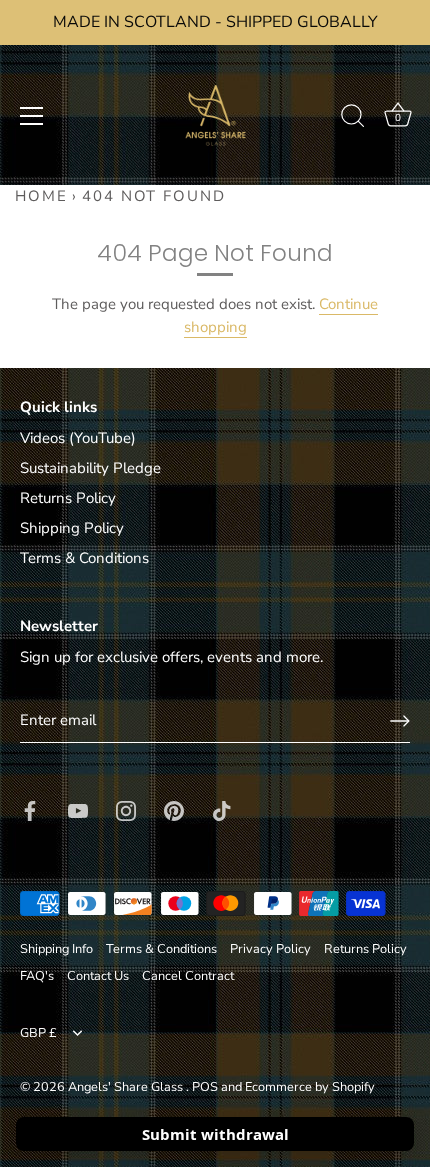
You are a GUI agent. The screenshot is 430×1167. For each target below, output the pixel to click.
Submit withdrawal (215, 1134)
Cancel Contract (188, 976)
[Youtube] (78, 809)
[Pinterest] (174, 809)
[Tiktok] (222, 809)
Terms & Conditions (84, 558)
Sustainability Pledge (90, 468)
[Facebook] (30, 809)
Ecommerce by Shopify (310, 1087)
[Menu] (32, 116)
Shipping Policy (72, 528)
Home (41, 196)
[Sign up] (400, 721)
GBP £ (38, 1034)
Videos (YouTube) (78, 438)
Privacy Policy (270, 949)
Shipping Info (56, 949)
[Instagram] (126, 809)
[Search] (353, 119)
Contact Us (98, 976)
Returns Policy (68, 498)
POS (205, 1087)
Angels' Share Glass (127, 1087)
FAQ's (37, 976)
